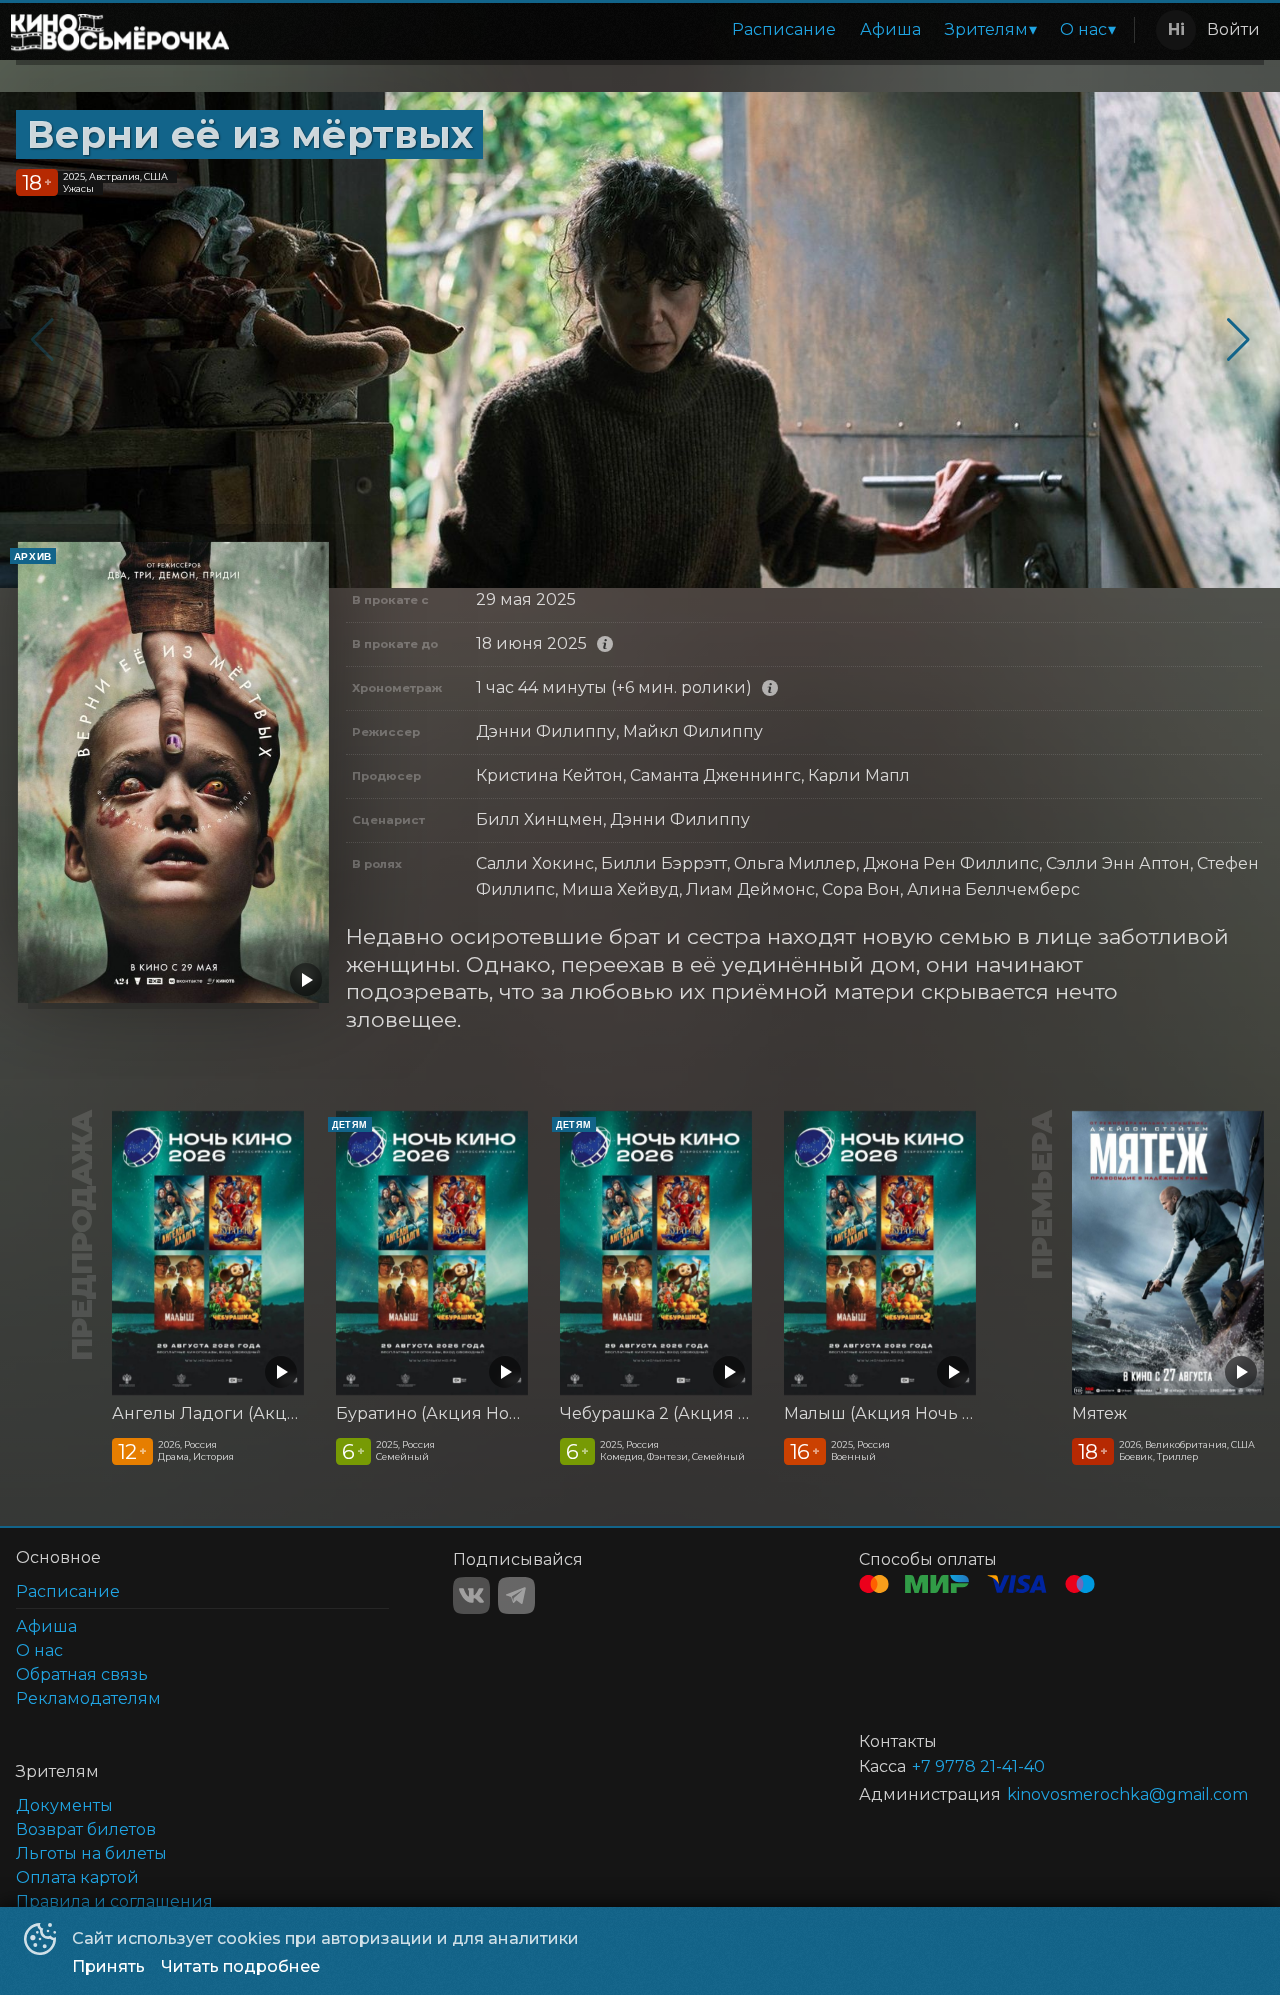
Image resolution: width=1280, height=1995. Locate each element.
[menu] (685, 30)
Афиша (890, 29)
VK (471, 1595)
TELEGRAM (516, 1595)
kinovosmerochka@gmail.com (1111, 1794)
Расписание (784, 29)
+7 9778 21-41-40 (978, 1766)
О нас (1083, 29)
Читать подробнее (240, 1966)
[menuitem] (784, 30)
